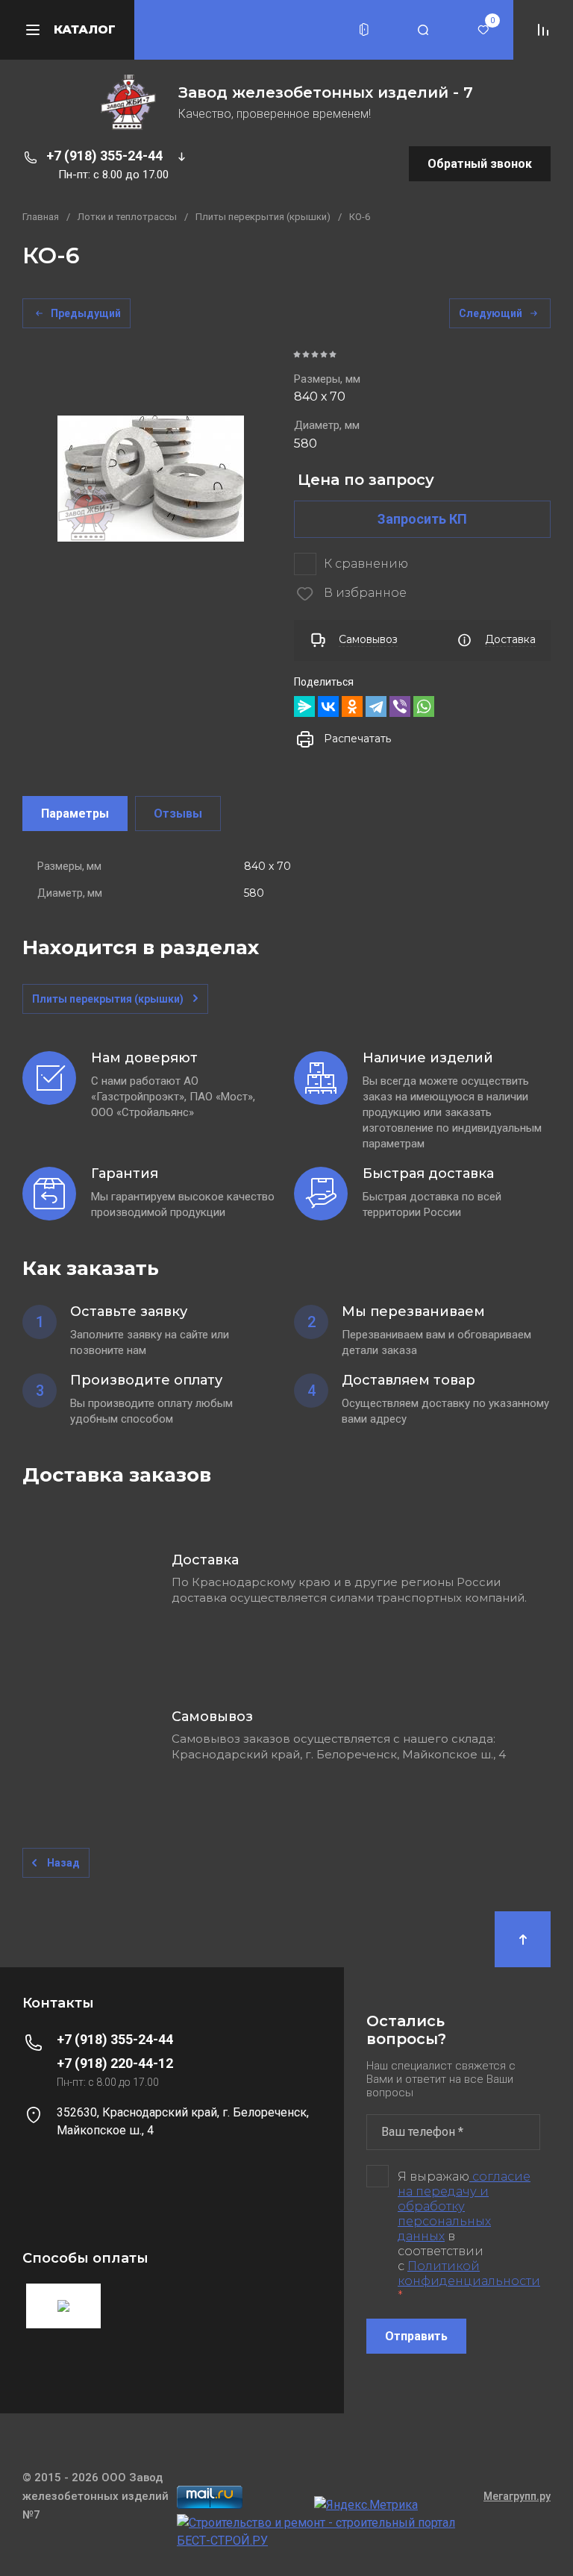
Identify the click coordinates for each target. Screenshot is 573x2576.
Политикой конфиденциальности (469, 2273)
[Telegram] (376, 706)
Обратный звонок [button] (480, 164)
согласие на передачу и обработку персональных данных (464, 2206)
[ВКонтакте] (328, 706)
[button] (364, 30)
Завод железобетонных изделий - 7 (326, 93)
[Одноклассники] (352, 706)
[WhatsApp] (424, 706)
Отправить (416, 2336)
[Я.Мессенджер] (304, 706)
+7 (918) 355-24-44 (104, 156)
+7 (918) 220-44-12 (115, 2063)
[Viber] (400, 706)
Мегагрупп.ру (517, 2496)
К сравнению (366, 564)
